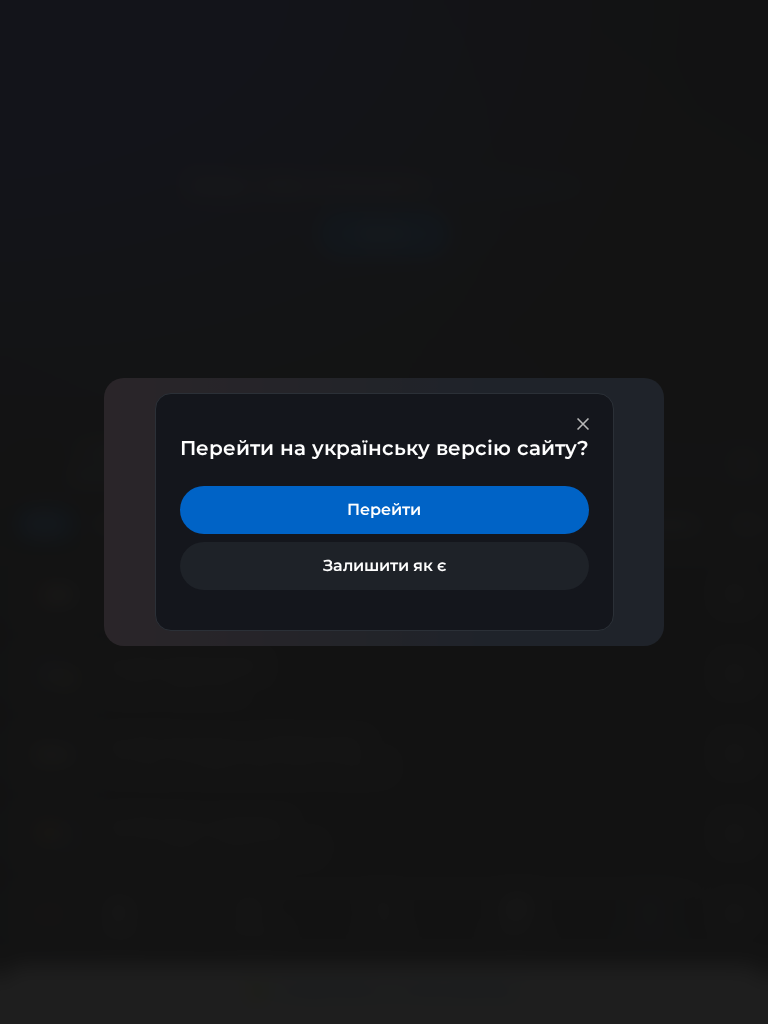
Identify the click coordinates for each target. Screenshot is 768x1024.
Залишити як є (384, 565)
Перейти (384, 509)
